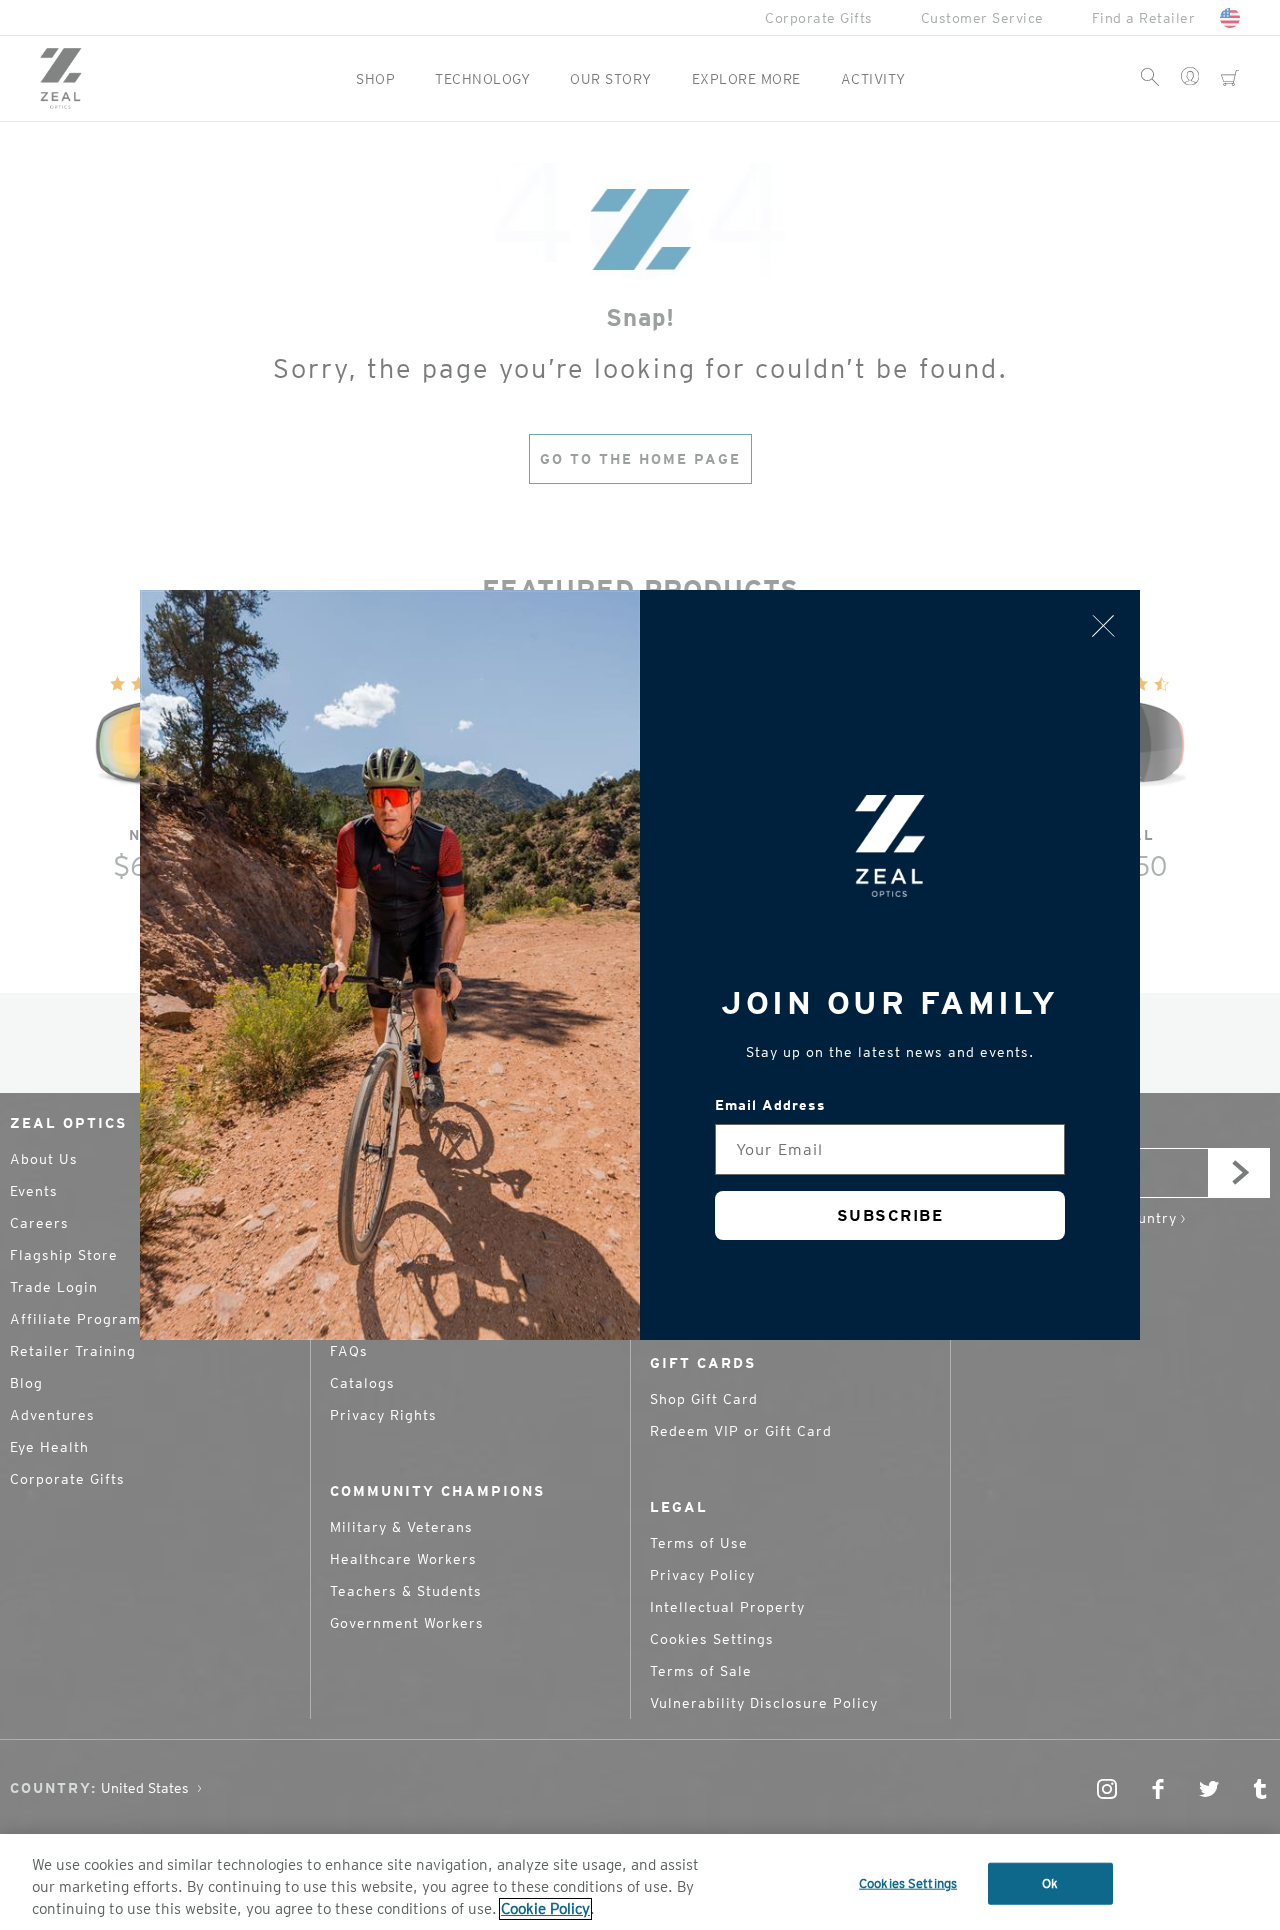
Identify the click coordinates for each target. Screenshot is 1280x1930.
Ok (1050, 1883)
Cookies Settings (908, 1883)
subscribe (890, 1215)
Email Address (770, 1105)
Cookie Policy (545, 1909)
